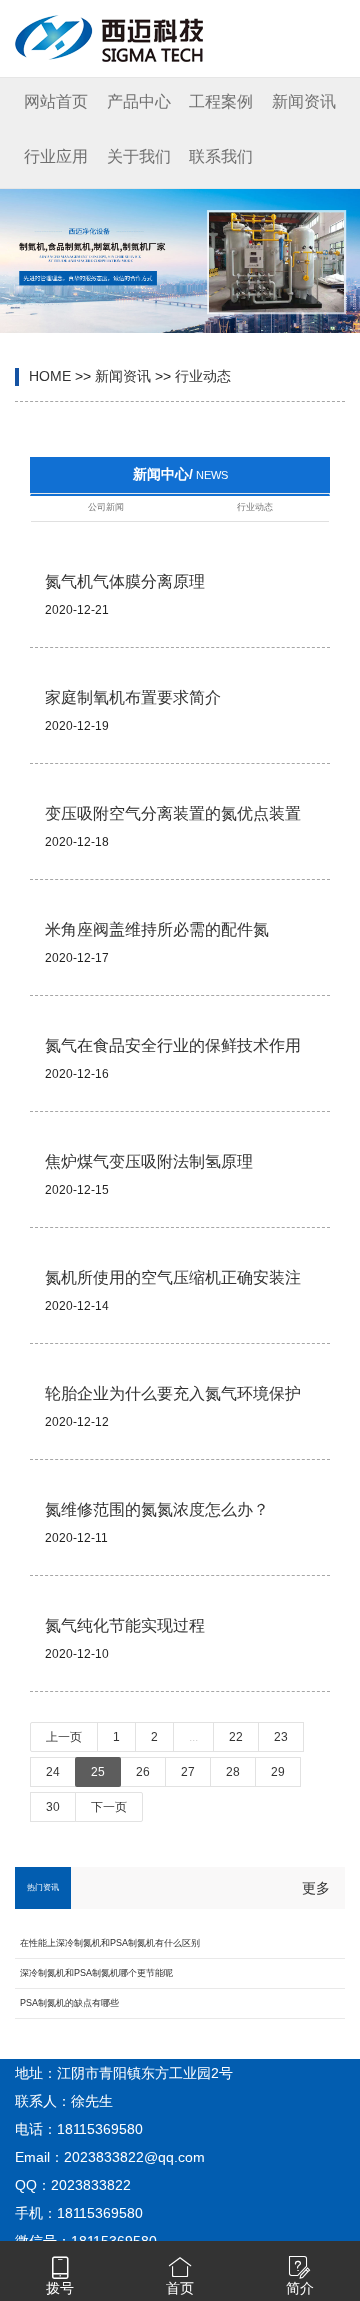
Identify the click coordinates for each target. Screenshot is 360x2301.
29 (278, 1772)
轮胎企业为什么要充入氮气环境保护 (173, 1393)
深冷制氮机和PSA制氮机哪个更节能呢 (96, 1973)
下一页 (109, 1807)
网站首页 (56, 101)
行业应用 (56, 156)
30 (53, 1807)
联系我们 (221, 156)
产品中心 (139, 101)
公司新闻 (106, 507)
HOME (50, 376)
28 (233, 1772)
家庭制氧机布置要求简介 (133, 697)
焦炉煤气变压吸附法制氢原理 (149, 1161)
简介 (300, 2288)
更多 (316, 1888)
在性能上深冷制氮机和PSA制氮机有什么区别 (110, 1943)
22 (236, 1737)
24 (53, 1772)
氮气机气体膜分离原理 (125, 581)
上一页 (64, 1737)
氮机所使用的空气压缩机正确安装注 (173, 1277)
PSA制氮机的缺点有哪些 (69, 2003)
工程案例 (221, 101)
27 (188, 1772)
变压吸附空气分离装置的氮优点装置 (173, 813)
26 (143, 1772)
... (193, 1737)
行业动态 (203, 376)
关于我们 (139, 156)
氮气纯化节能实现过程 (125, 1625)
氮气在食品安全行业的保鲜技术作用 (173, 1045)
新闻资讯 (304, 101)
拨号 (60, 2288)
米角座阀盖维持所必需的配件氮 (157, 929)
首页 (180, 2288)
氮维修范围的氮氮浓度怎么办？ (157, 1509)
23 (281, 1737)
